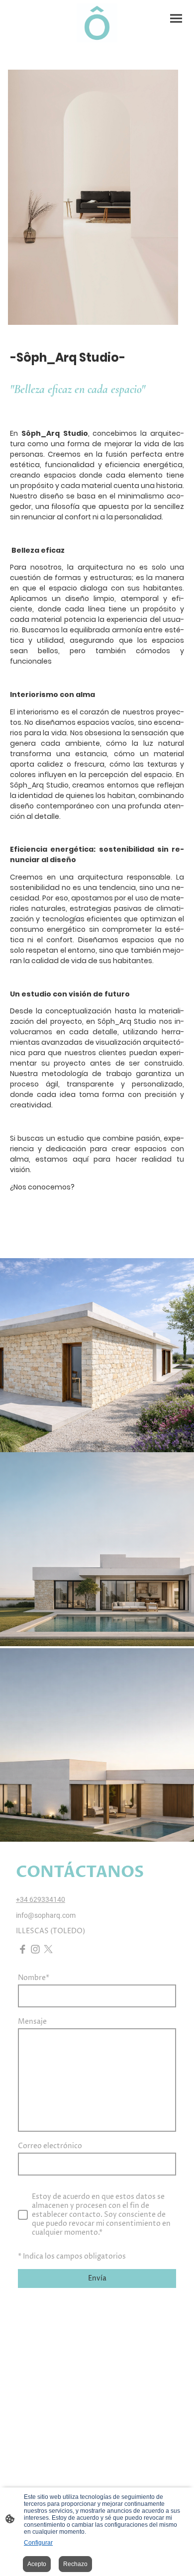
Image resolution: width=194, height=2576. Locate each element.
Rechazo (75, 2564)
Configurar (38, 2543)
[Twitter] (48, 1949)
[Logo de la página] (97, 23)
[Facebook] (22, 1949)
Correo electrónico (50, 2146)
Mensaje (32, 2022)
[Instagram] (35, 1949)
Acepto (37, 2564)
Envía (97, 2279)
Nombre (34, 1978)
